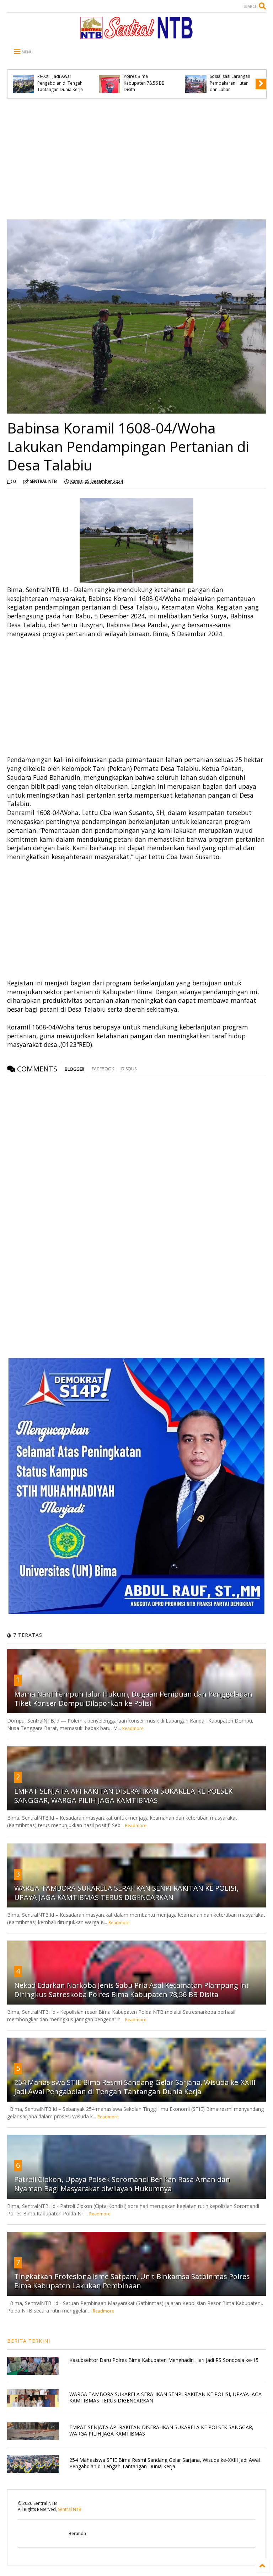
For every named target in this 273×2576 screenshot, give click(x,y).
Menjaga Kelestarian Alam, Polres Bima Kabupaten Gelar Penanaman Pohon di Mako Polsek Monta (59, 76)
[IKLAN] (136, 1612)
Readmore (133, 1728)
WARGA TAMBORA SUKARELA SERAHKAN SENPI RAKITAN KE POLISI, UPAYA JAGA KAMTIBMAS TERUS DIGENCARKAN (126, 1893)
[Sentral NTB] (136, 36)
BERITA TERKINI (29, 2341)
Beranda (77, 2534)
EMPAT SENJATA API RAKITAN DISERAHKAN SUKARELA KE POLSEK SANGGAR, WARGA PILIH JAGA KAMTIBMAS (123, 1796)
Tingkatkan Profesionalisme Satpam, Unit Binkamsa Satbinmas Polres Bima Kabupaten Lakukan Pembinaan (132, 2281)
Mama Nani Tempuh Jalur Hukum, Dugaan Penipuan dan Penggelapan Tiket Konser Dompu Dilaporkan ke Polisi (133, 1699)
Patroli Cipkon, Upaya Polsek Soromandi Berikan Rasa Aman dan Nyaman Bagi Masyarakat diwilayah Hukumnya (122, 2184)
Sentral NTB (70, 2509)
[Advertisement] (136, 159)
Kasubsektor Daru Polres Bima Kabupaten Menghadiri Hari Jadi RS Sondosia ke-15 (164, 2360)
